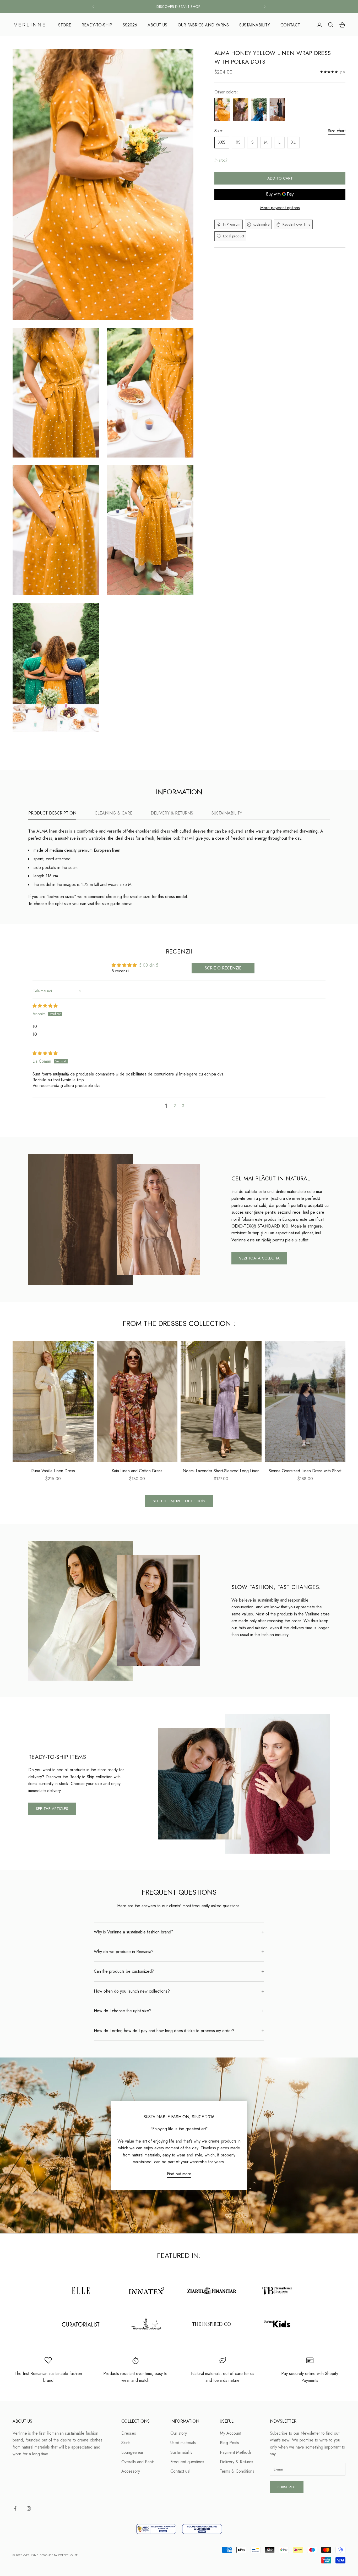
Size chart (337, 131)
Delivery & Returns (237, 2462)
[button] (189, 1106)
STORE (65, 25)
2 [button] (175, 1106)
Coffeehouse (68, 2555)
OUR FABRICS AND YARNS (203, 25)
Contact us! (180, 2471)
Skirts (126, 2443)
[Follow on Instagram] (29, 2508)
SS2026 (130, 25)
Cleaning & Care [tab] (113, 813)
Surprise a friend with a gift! (179, 7)
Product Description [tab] (52, 813)
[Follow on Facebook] (15, 2508)
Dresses (129, 2433)
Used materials (183, 2443)
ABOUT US (157, 25)
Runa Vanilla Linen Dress (53, 1471)
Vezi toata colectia (259, 1258)
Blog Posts (229, 2443)
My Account (230, 2433)
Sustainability (181, 2452)
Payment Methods (236, 2452)
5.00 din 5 (149, 965)
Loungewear (132, 2452)
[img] (45, 1006)
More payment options (280, 208)
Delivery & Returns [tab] (172, 813)
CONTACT (290, 25)
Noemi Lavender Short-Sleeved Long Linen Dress (221, 1471)
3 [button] (183, 1106)
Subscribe (287, 2487)
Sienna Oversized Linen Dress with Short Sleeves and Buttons (305, 1471)
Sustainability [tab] (227, 813)
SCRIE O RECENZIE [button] (223, 968)
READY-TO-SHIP (97, 25)
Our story (179, 2433)
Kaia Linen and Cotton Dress (137, 1471)
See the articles (52, 1809)
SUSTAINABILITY (255, 25)
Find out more (179, 2174)
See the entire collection (179, 1501)
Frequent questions (187, 2462)
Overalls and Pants (138, 2462)
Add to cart (280, 178)
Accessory (131, 2471)
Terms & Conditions (237, 2471)
